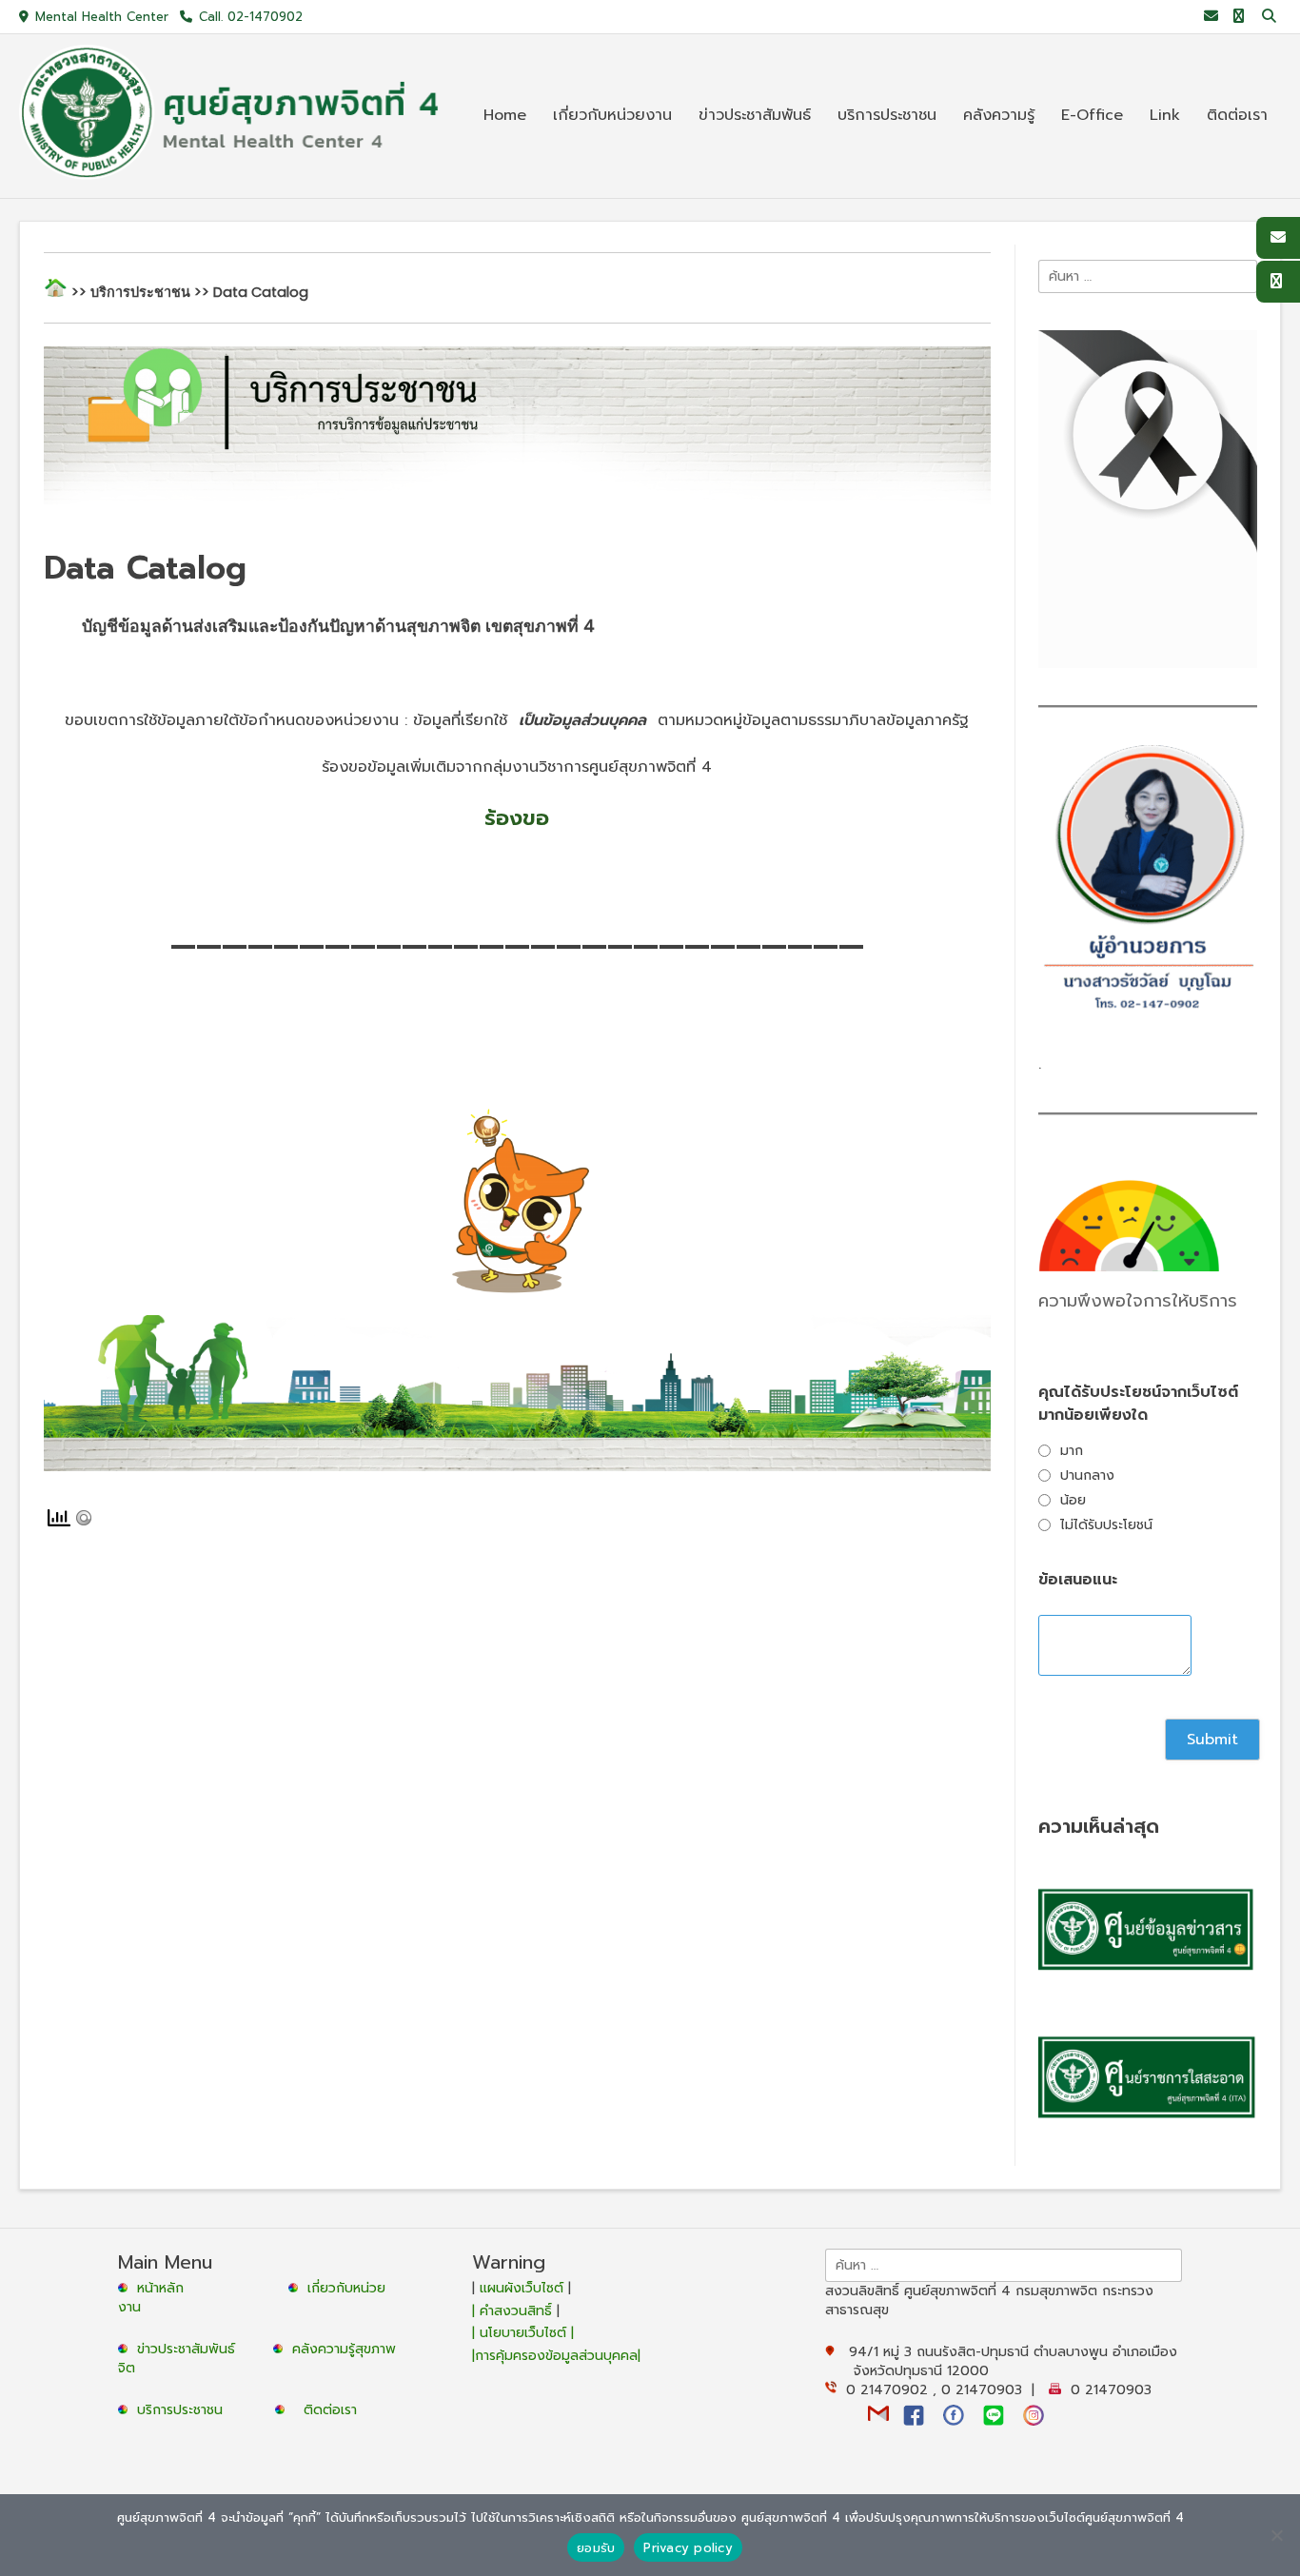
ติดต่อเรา (330, 2410)
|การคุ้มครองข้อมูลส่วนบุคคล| (556, 2356)
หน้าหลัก (158, 2288)
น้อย (1073, 1500)
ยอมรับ (596, 2548)
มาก (1072, 1451)
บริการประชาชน (185, 2410)
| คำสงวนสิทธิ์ (514, 2311)
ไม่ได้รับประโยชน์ (1106, 1525)
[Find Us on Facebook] (1239, 17)
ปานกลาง (1087, 1475)
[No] (1276, 2535)
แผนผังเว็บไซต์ (522, 2288)
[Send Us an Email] (1211, 17)
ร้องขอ (517, 818)
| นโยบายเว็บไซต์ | (523, 2333)
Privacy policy (688, 2548)
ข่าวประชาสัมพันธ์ (191, 2349)
